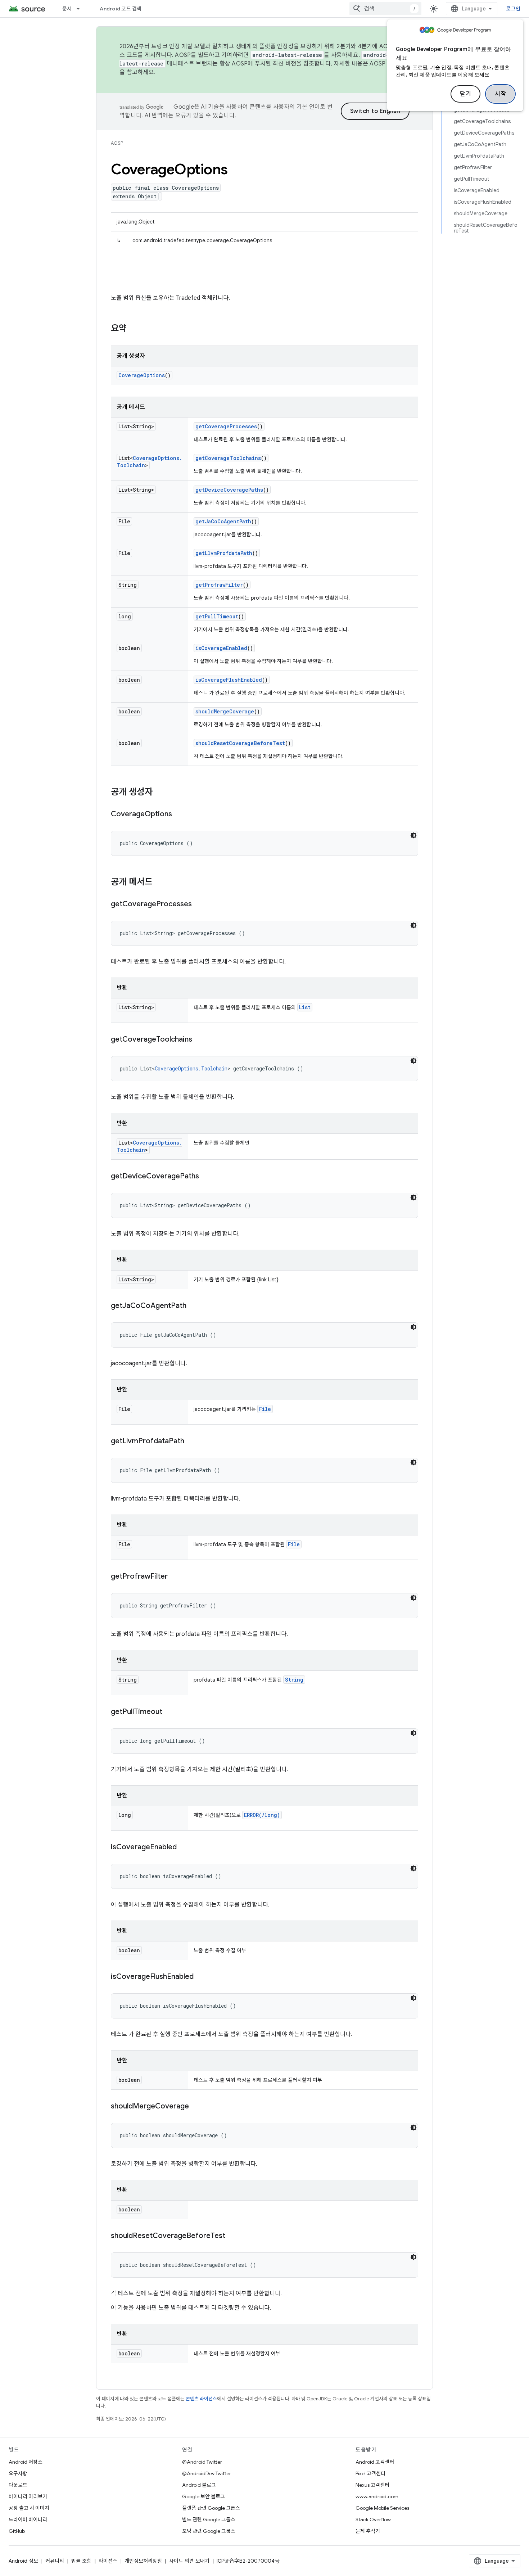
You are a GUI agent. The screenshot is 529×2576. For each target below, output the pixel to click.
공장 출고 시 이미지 (29, 2508)
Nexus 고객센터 (372, 2485)
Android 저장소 (26, 2462)
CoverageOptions (142, 375)
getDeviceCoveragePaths (229, 490)
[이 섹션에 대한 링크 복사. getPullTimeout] (169, 1712)
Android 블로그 (199, 2485)
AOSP (117, 143)
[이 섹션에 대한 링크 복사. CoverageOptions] (179, 815)
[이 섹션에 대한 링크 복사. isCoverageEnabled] (184, 1848)
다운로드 (18, 2485)
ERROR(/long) (262, 1815)
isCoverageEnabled (221, 648)
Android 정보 (23, 2561)
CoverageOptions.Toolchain (191, 1068)
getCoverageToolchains (228, 458)
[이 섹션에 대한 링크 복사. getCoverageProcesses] (199, 904)
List (305, 1007)
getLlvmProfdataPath (224, 553)
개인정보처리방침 (143, 2561)
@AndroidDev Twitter (207, 2473)
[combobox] (385, 9)
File (265, 1409)
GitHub (17, 2531)
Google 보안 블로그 (204, 2496)
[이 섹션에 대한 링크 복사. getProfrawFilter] (175, 1577)
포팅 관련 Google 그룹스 (209, 2531)
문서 (67, 9)
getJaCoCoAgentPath (223, 521)
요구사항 (18, 2473)
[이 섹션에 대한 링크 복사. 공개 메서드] (160, 883)
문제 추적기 (368, 2531)
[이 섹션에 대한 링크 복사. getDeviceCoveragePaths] (206, 1177)
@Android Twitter (202, 2462)
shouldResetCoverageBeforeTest (240, 743)
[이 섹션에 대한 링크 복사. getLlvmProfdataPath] (191, 1442)
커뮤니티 (55, 2561)
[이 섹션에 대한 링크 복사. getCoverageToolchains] (199, 1040)
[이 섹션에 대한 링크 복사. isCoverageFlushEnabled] (201, 1977)
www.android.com (377, 2496)
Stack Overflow (373, 2519)
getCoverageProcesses (226, 426)
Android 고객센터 (375, 2462)
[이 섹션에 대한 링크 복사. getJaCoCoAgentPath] (194, 1306)
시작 (500, 94)
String (294, 1680)
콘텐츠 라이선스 (201, 2399)
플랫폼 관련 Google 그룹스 (211, 2508)
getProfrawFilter (219, 585)
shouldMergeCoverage (225, 711)
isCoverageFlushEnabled (229, 680)
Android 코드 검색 (121, 9)
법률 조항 (81, 2561)
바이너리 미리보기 (28, 2496)
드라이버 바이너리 (28, 2519)
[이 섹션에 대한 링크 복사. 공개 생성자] (160, 793)
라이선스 (108, 2561)
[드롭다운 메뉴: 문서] (81, 9)
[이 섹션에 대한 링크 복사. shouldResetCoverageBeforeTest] (232, 2236)
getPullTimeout (217, 616)
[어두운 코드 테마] (413, 835)
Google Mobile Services (382, 2508)
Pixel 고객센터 (370, 2473)
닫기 (465, 94)
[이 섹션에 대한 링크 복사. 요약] (134, 329)
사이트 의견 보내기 (189, 2561)
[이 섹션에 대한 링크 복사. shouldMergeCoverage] (196, 2107)
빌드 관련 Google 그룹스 (209, 2519)
